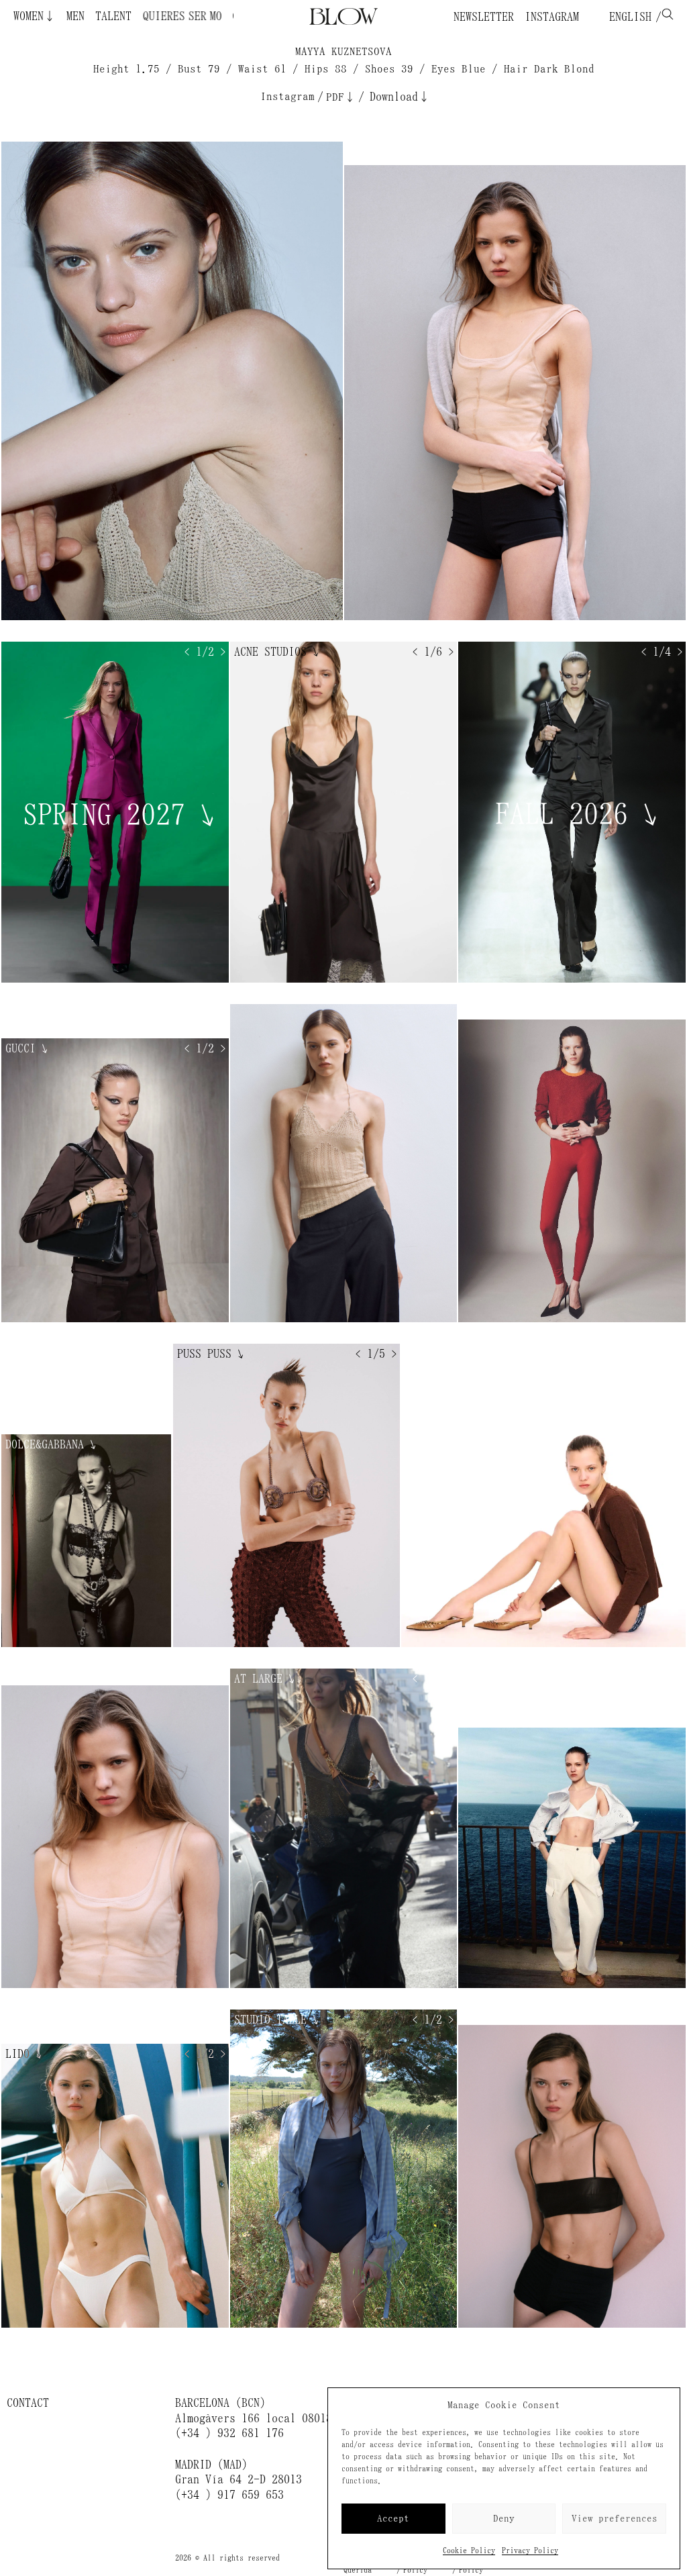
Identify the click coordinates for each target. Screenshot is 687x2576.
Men (75, 16)
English (627, 17)
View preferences (615, 2519)
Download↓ (400, 97)
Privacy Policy (530, 2550)
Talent (113, 16)
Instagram (552, 17)
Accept (393, 2519)
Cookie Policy (469, 2550)
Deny (504, 2519)
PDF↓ (341, 97)
